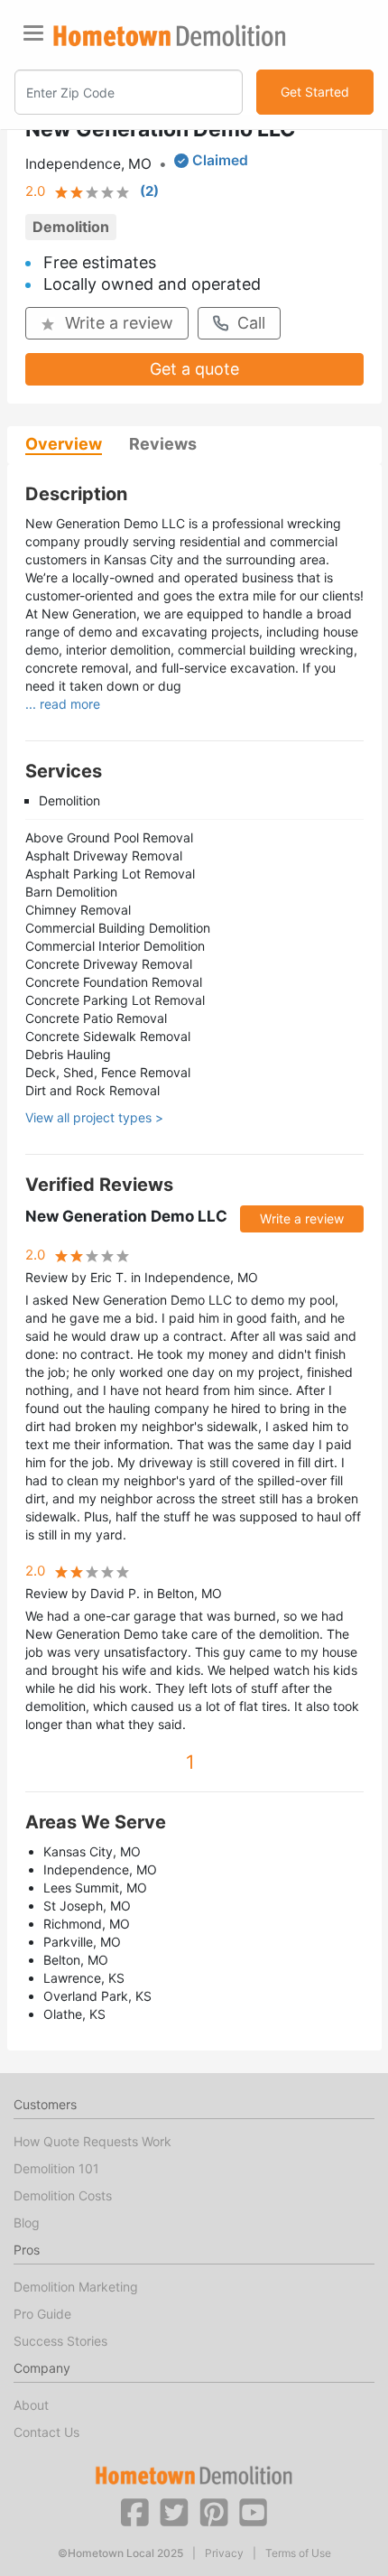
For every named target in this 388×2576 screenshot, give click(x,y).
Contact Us (46, 2432)
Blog (27, 2223)
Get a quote (194, 369)
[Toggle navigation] (33, 33)
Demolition (71, 227)
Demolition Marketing (76, 2287)
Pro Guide (42, 2314)
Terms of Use (298, 2553)
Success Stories (60, 2341)
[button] (134, 2511)
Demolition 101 (56, 2168)
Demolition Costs (63, 2195)
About (31, 2405)
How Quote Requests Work (92, 2141)
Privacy (224, 2553)
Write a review (119, 323)
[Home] (170, 36)
